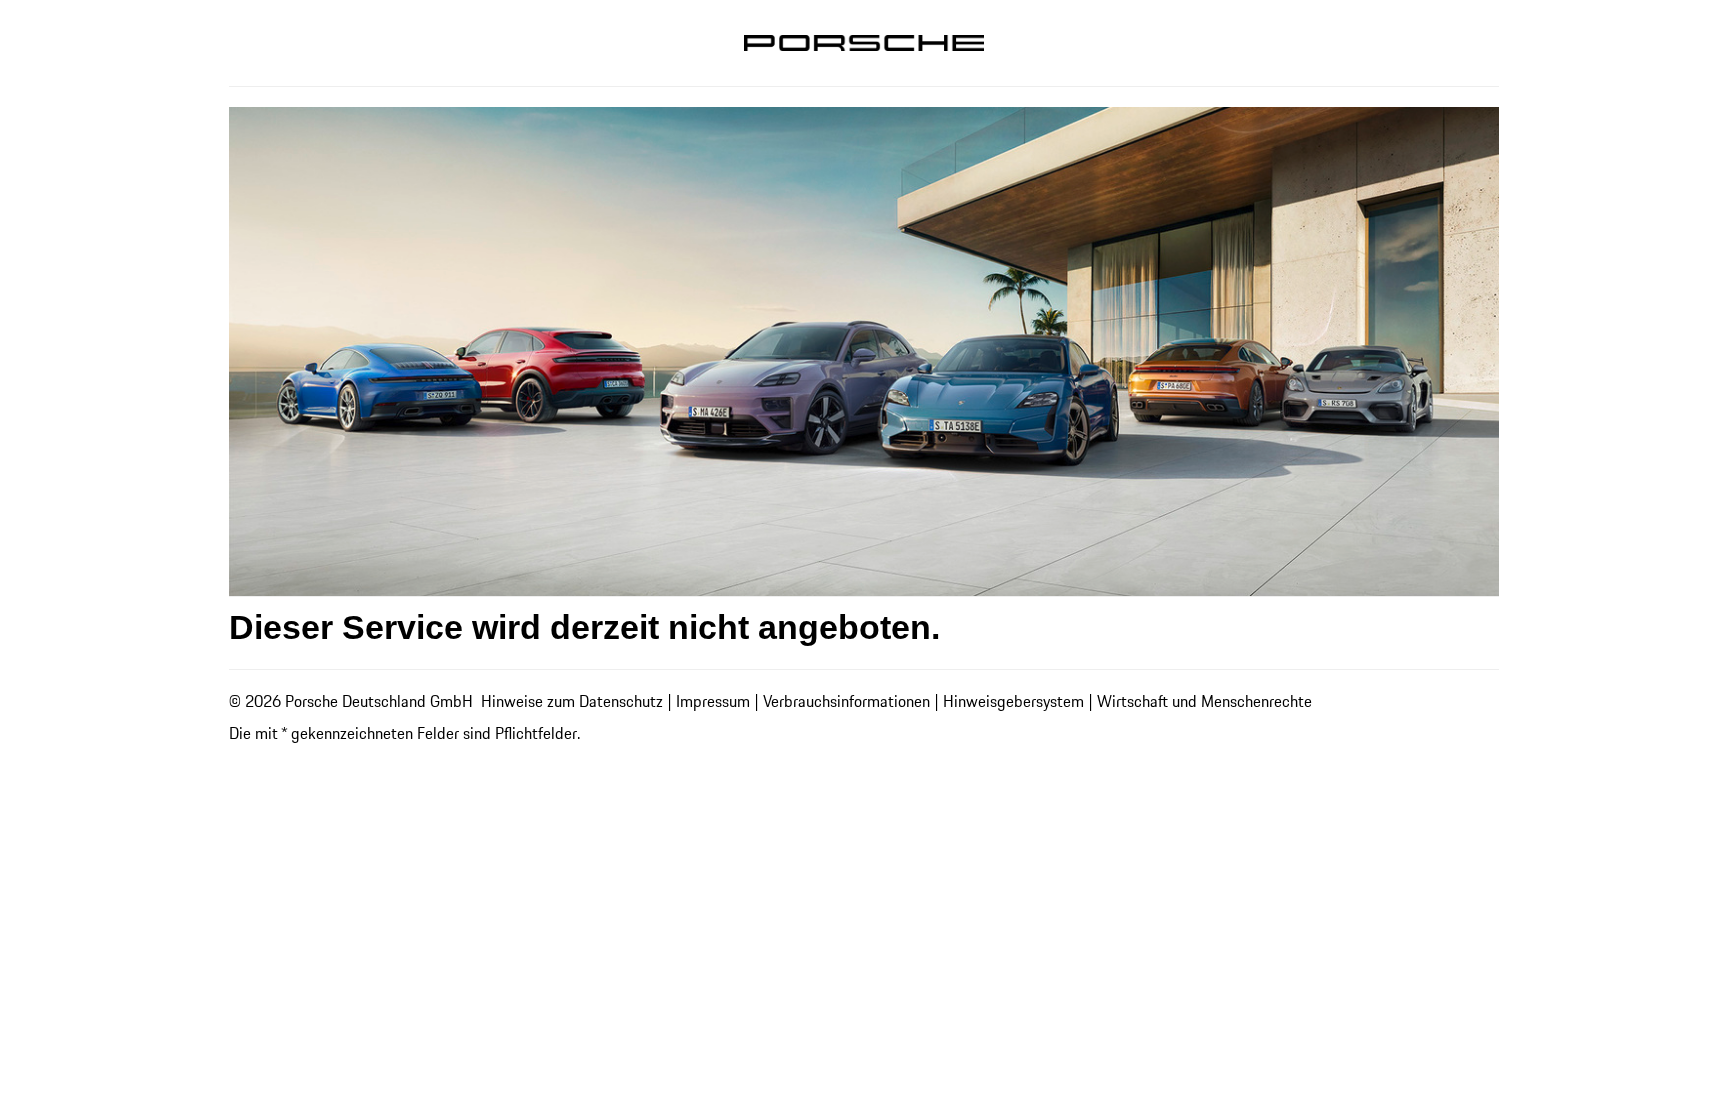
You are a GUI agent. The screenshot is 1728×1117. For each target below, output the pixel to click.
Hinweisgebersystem (1013, 701)
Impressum (713, 701)
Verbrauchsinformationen (846, 701)
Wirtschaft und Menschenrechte (1204, 701)
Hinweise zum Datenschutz (572, 701)
